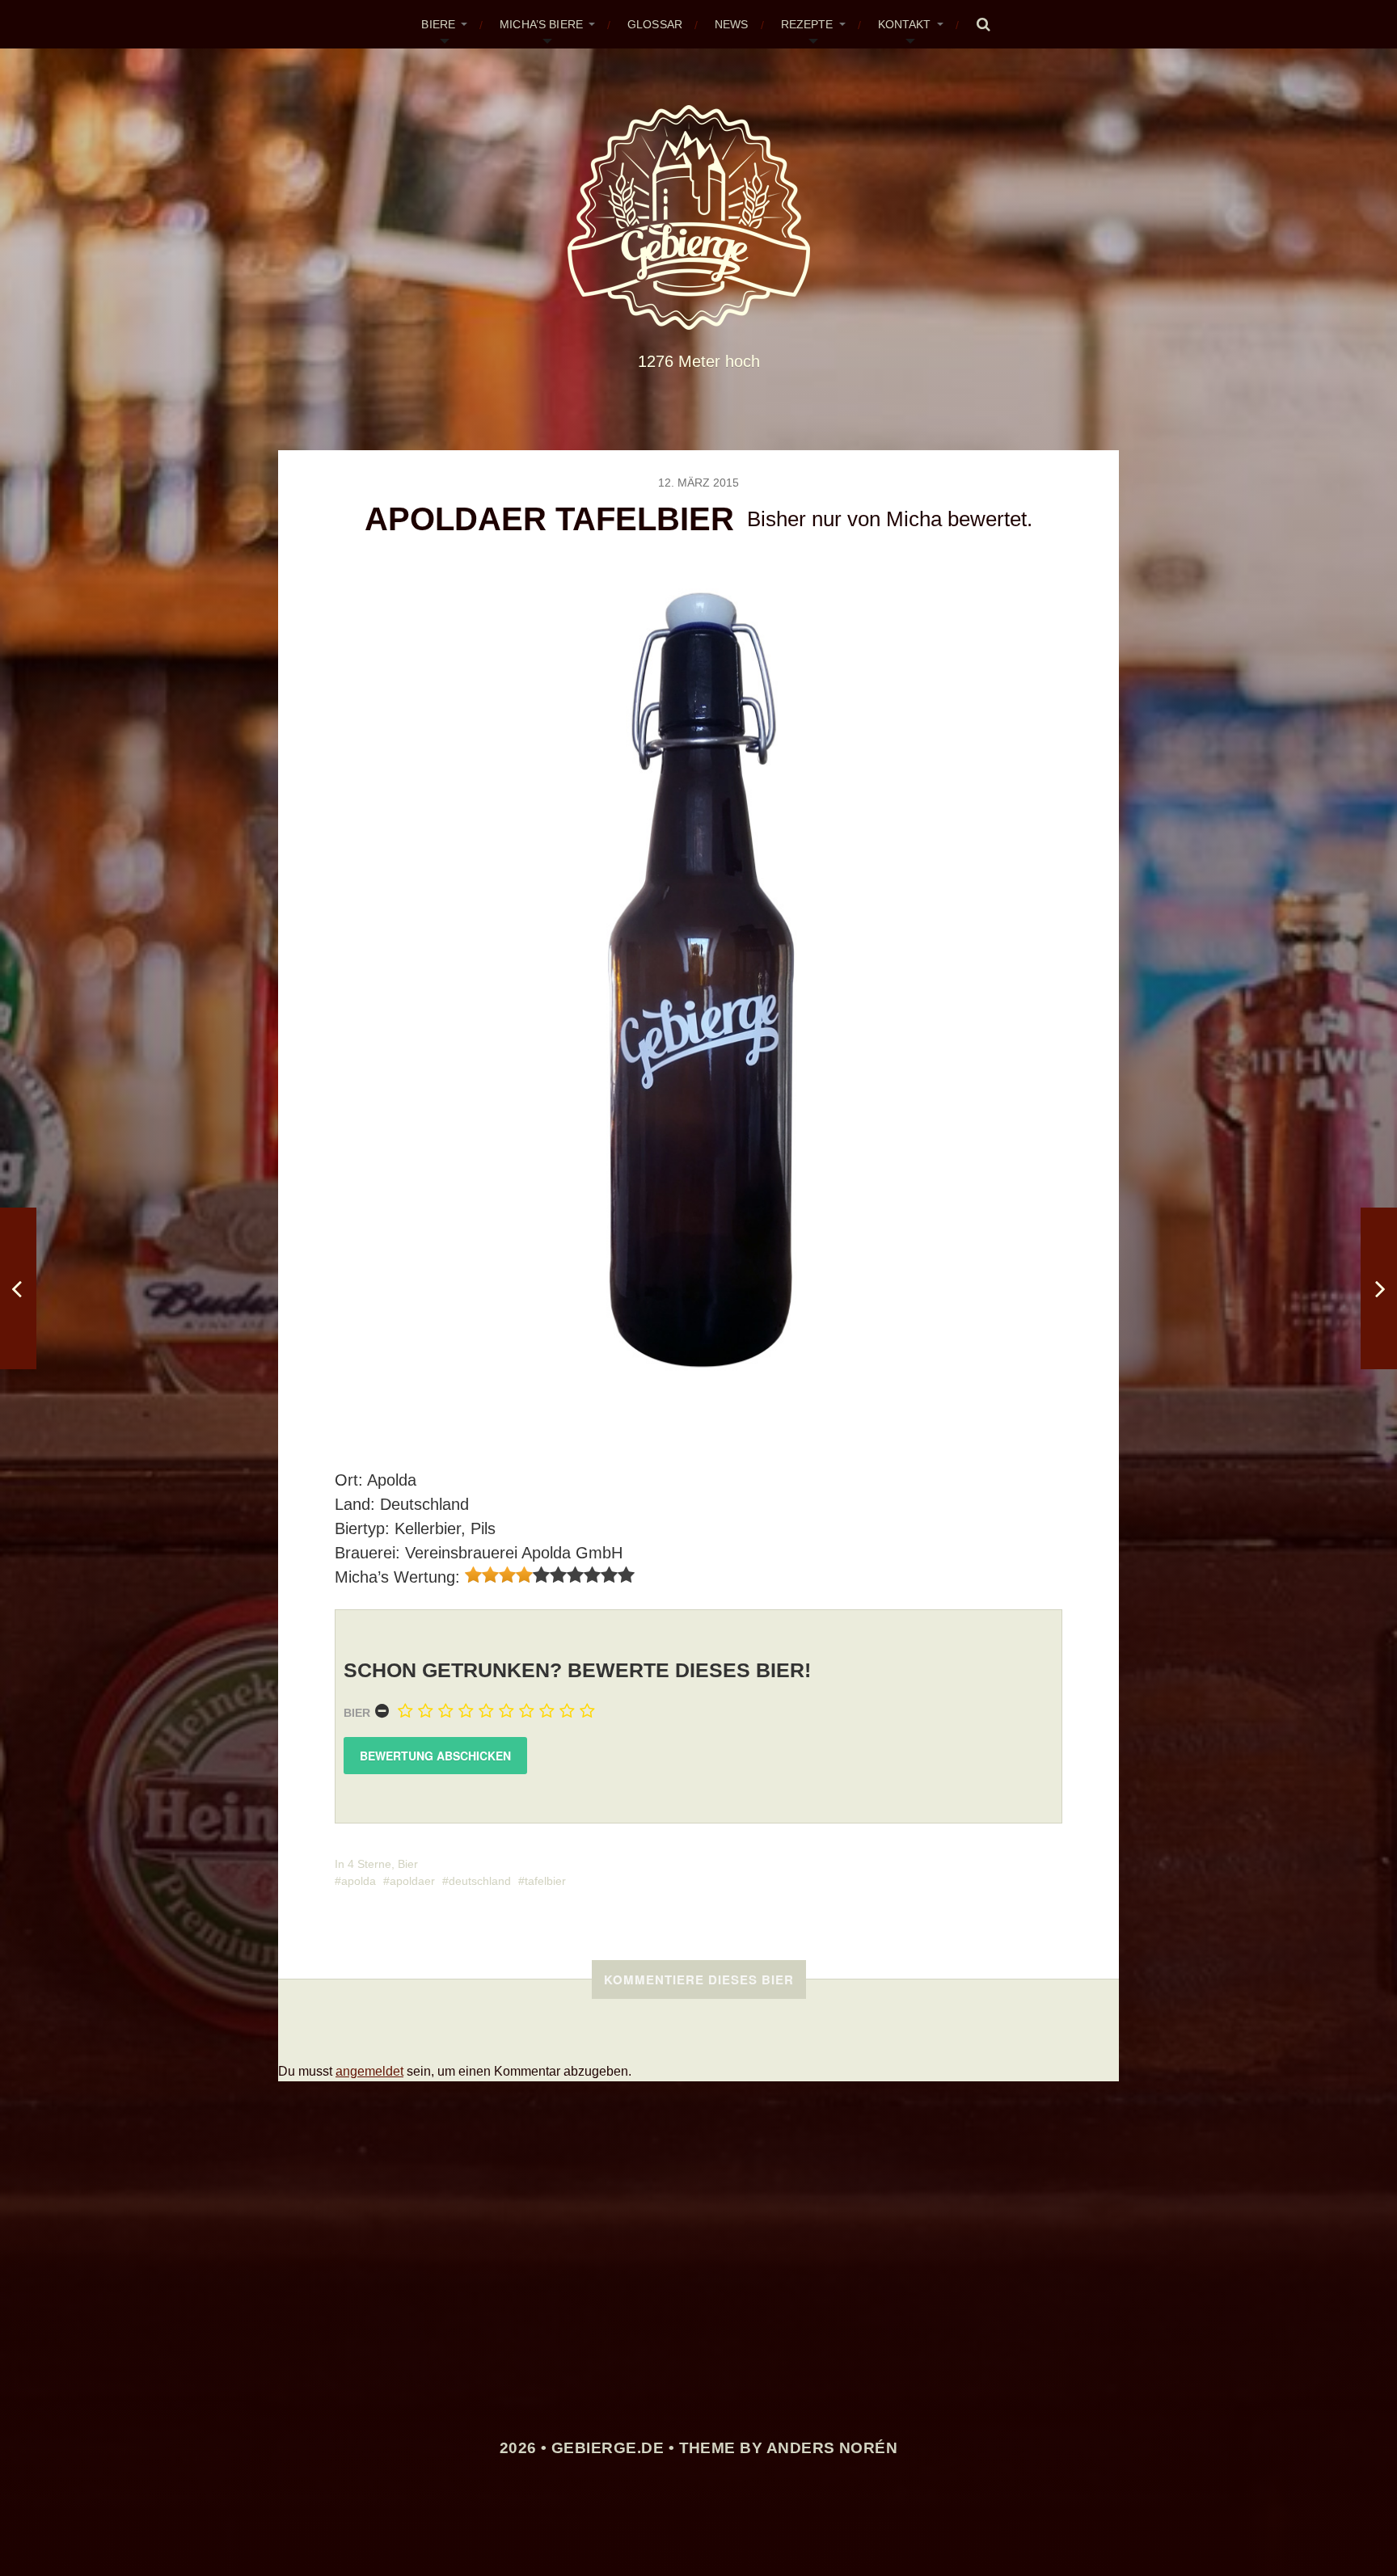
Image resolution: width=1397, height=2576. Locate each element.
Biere (438, 24)
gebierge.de (608, 2448)
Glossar (655, 24)
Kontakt (905, 24)
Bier (357, 1713)
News (732, 24)
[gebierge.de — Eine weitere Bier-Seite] (699, 217)
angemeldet (369, 2071)
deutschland (480, 1881)
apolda (359, 1881)
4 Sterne (369, 1864)
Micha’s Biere (541, 24)
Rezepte (807, 24)
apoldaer (412, 1881)
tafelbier (545, 1881)
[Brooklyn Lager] (1379, 1288)
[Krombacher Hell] (18, 1288)
